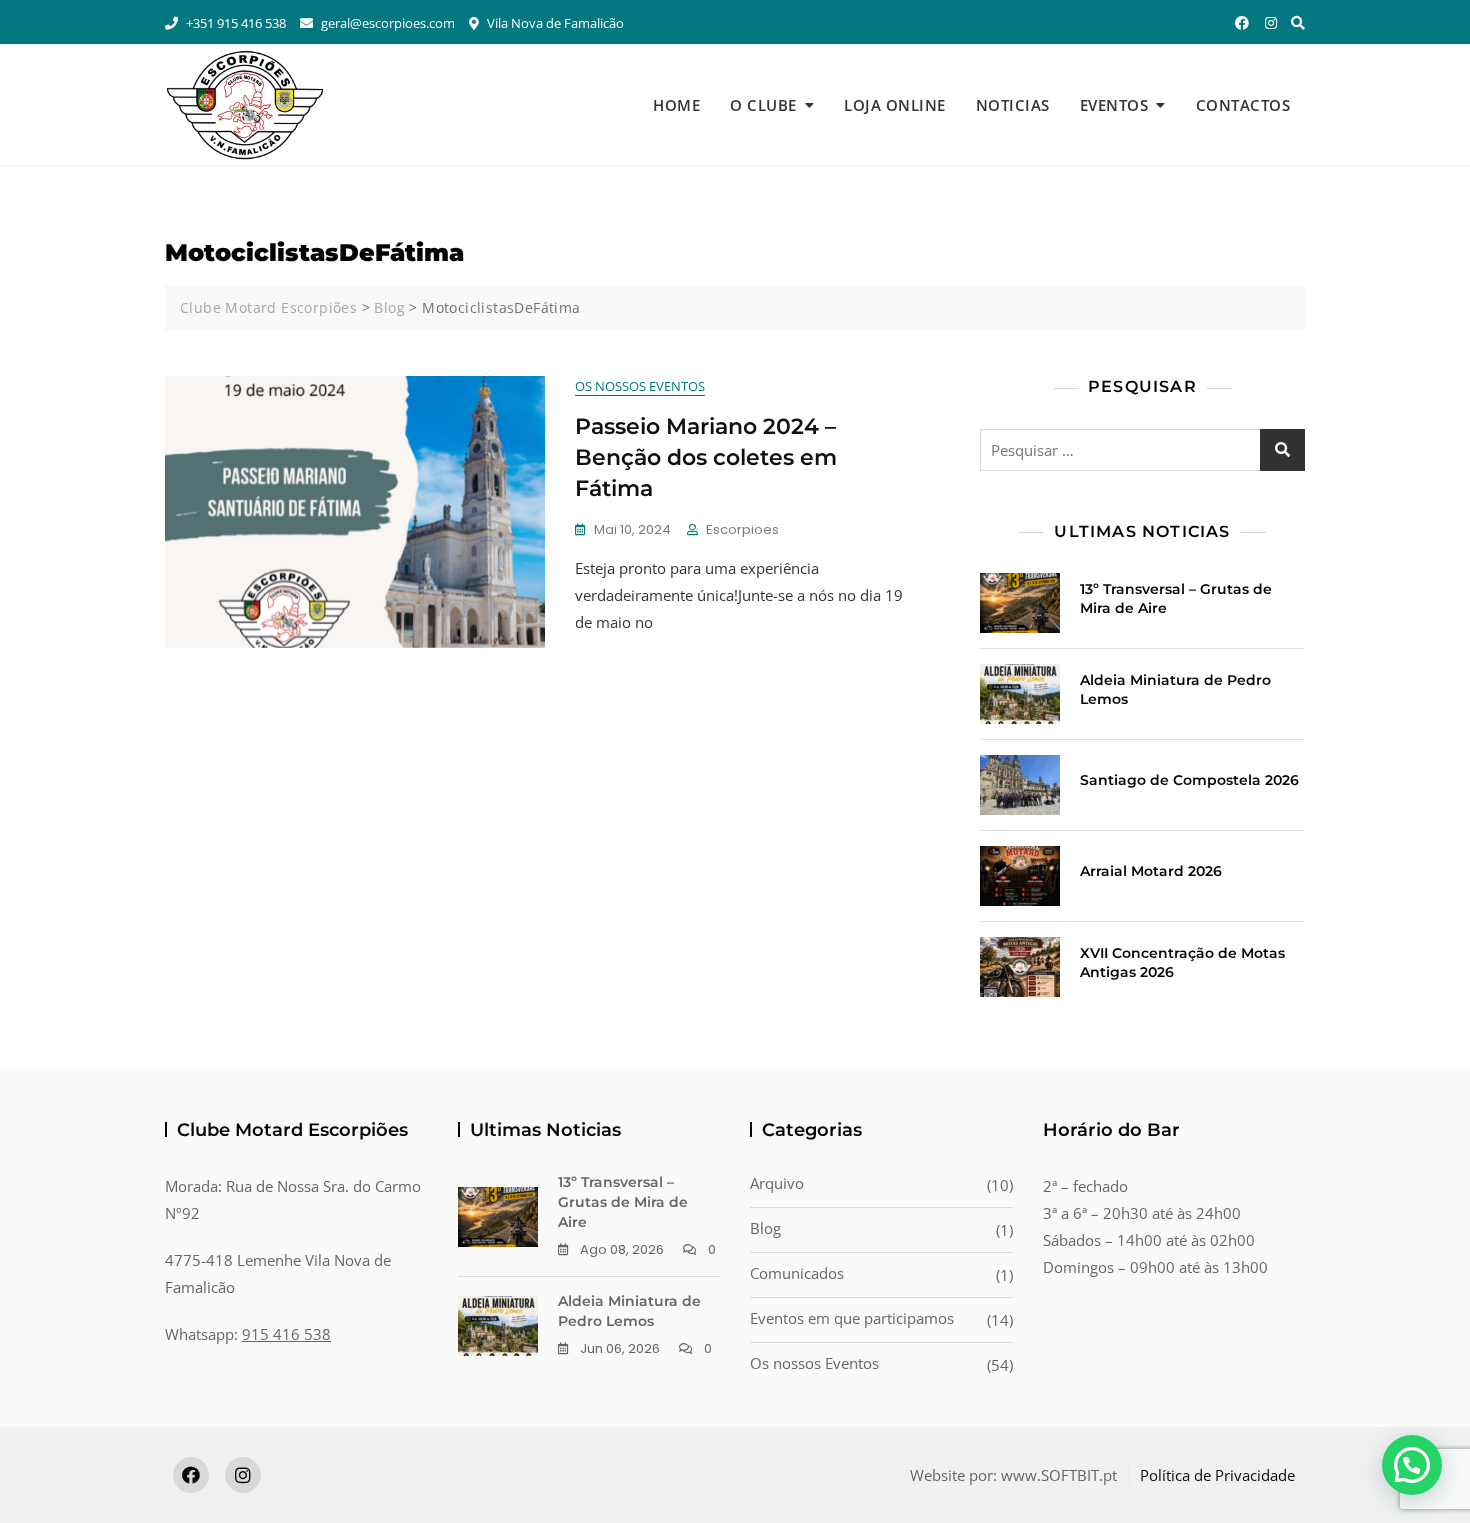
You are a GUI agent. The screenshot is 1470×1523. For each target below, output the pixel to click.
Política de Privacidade (1217, 1475)
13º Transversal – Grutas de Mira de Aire (623, 1201)
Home (676, 105)
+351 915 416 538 (234, 23)
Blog (765, 1228)
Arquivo (777, 1183)
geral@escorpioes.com (386, 23)
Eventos (1114, 105)
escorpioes (742, 529)
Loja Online (895, 105)
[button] (1412, 1465)
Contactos (1243, 105)
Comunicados (797, 1273)
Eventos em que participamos (852, 1318)
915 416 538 (286, 1334)
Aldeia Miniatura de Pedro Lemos (629, 1311)
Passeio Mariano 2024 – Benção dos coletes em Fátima (706, 457)
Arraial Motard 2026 (1151, 871)
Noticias (1013, 105)
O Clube (763, 105)
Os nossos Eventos (640, 386)
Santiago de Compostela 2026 (1189, 780)
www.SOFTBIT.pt (1059, 1475)
